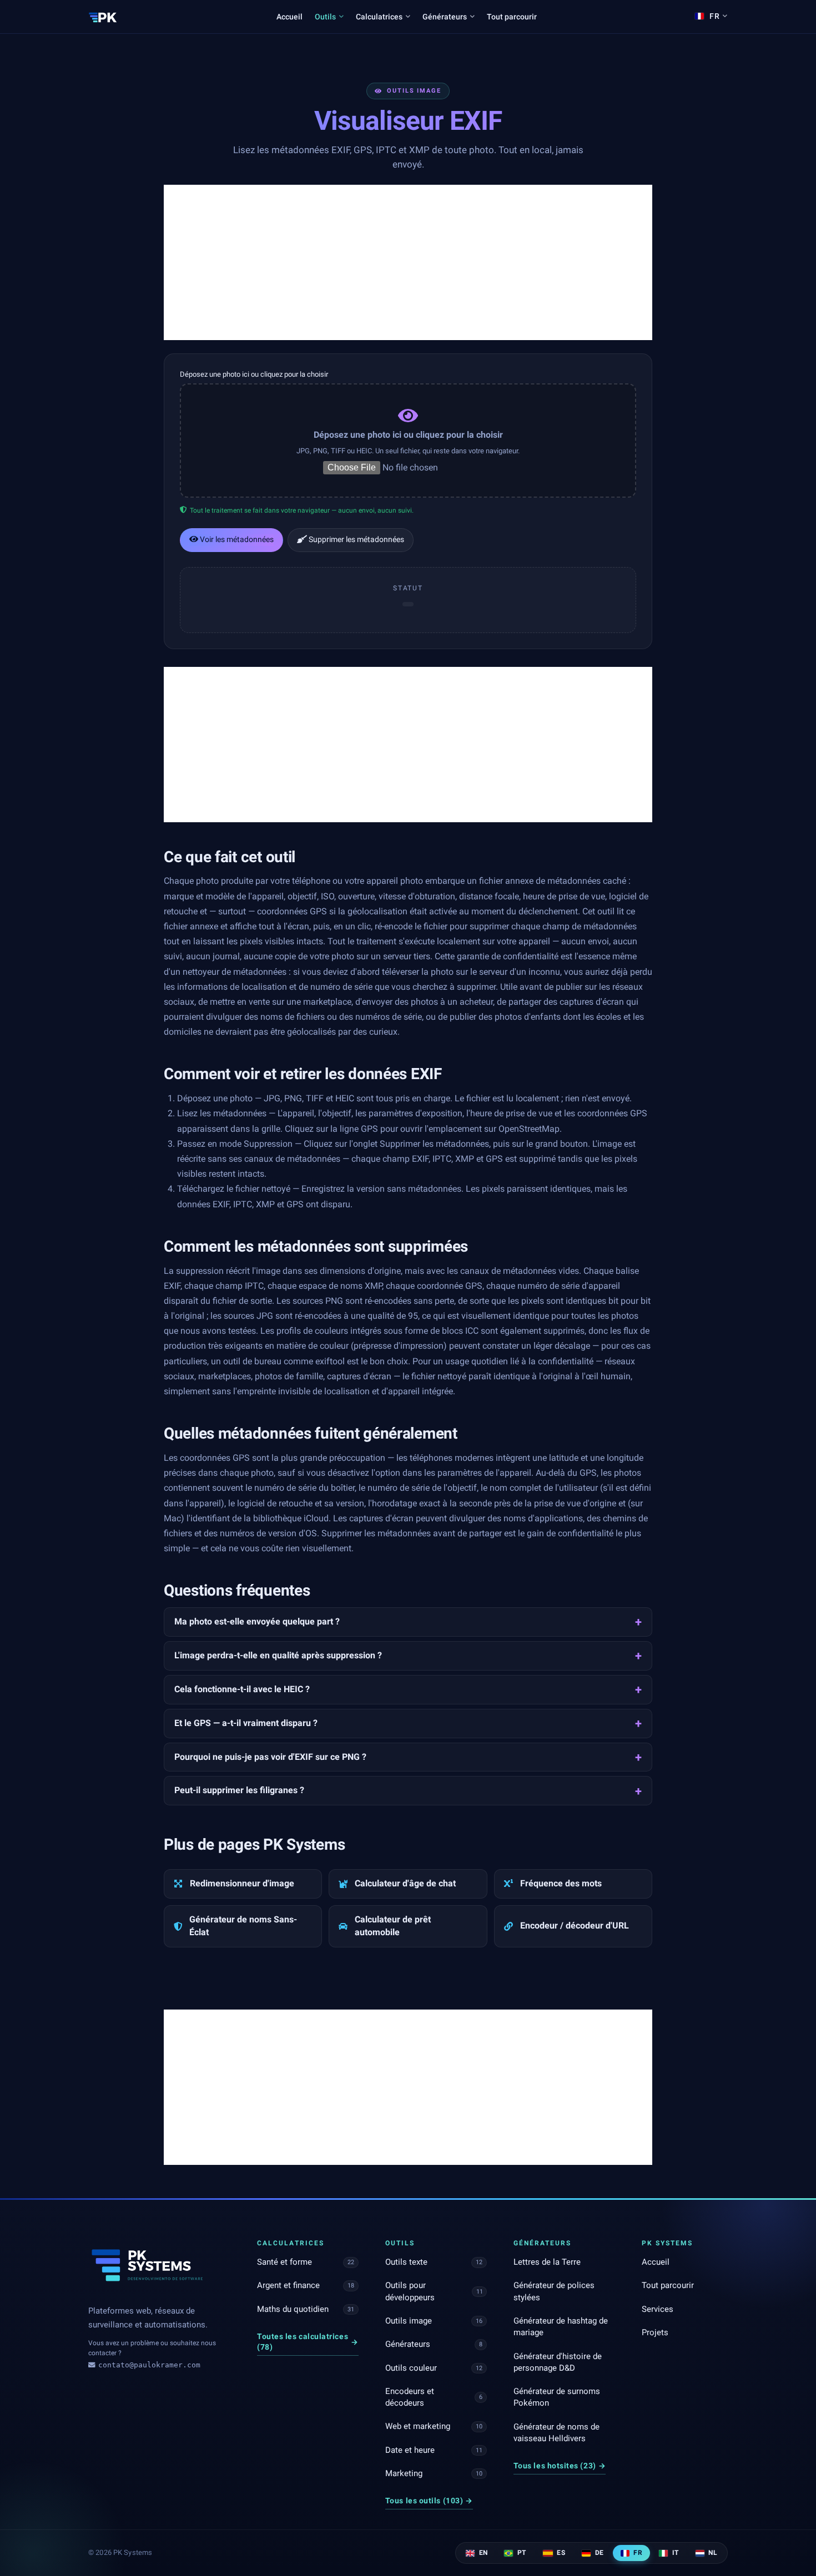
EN (482, 2553)
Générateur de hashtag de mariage (561, 2327)
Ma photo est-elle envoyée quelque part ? (257, 1621)
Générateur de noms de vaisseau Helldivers (556, 2433)
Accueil (289, 17)
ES (560, 2553)
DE (598, 2553)
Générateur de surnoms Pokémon (557, 2397)
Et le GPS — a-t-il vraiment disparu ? (246, 1723)
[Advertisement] (408, 262)
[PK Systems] (103, 17)
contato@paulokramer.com (149, 2365)
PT (520, 2553)
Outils (325, 17)
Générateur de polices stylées (554, 2291)
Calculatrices (379, 17)
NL (712, 2553)
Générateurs (445, 17)
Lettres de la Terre (547, 2262)
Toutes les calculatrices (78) (308, 2342)
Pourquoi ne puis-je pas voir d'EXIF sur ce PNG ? (270, 1757)
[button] (408, 441)
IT (674, 2553)
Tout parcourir (512, 17)
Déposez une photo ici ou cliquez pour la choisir (254, 374)
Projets (655, 2332)
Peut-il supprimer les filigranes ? (239, 1790)
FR (637, 2553)
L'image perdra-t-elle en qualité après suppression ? (278, 1655)
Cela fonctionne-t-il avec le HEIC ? (242, 1689)
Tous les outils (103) (429, 2501)
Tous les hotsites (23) (560, 2466)
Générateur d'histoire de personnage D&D (558, 2362)
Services (658, 2309)
